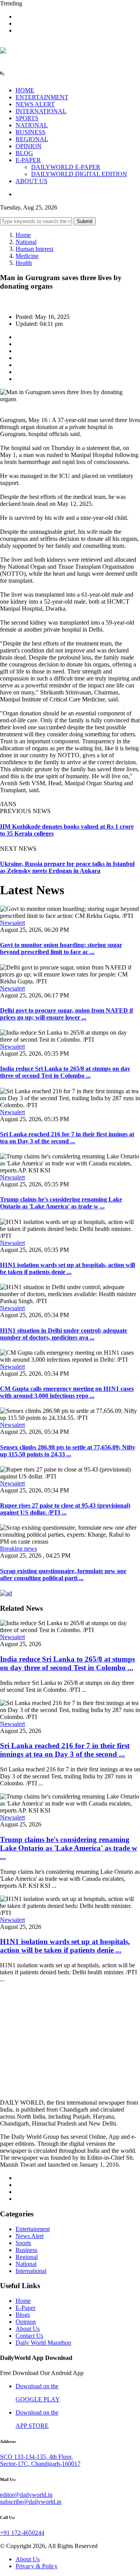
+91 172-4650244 (22, 2533)
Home (23, 235)
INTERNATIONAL (41, 111)
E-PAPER (28, 160)
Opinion (26, 2322)
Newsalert (12, 923)
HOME (25, 90)
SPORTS (27, 118)
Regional (27, 2257)
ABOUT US (31, 181)
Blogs (23, 2315)
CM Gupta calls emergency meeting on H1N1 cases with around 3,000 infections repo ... (67, 1392)
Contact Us (29, 2336)
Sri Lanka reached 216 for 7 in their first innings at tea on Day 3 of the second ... (67, 1138)
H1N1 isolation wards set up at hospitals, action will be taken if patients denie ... (67, 1268)
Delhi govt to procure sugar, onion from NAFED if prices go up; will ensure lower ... (66, 1014)
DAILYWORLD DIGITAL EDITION (79, 174)
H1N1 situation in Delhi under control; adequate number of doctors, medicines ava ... (64, 1334)
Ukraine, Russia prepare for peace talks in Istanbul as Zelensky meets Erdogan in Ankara (67, 867)
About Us (28, 2329)
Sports (23, 2243)
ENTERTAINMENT (42, 97)
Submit (85, 221)
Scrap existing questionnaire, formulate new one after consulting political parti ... (63, 1575)
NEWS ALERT (35, 104)
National (26, 242)
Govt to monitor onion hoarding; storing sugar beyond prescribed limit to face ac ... (61, 948)
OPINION (29, 146)
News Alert (30, 2236)
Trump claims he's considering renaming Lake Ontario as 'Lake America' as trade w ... (61, 1203)
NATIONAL (32, 125)
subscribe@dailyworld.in (31, 2502)
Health (24, 263)
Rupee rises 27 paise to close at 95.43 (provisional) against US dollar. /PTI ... (65, 1509)
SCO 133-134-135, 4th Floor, (36, 2457)
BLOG (24, 153)
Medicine (27, 256)
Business (26, 2250)
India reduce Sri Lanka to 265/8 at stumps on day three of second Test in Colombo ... (65, 1072)
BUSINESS (31, 132)
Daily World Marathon (43, 2343)
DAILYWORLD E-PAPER (66, 167)
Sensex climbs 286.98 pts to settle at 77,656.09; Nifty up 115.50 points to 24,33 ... (68, 1451)
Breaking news (18, 1549)
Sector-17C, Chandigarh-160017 (40, 2464)
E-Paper (25, 2308)
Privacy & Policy (37, 2566)
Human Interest (34, 249)
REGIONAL (32, 139)
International (31, 2271)
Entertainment (33, 2229)
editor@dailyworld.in (26, 2495)
